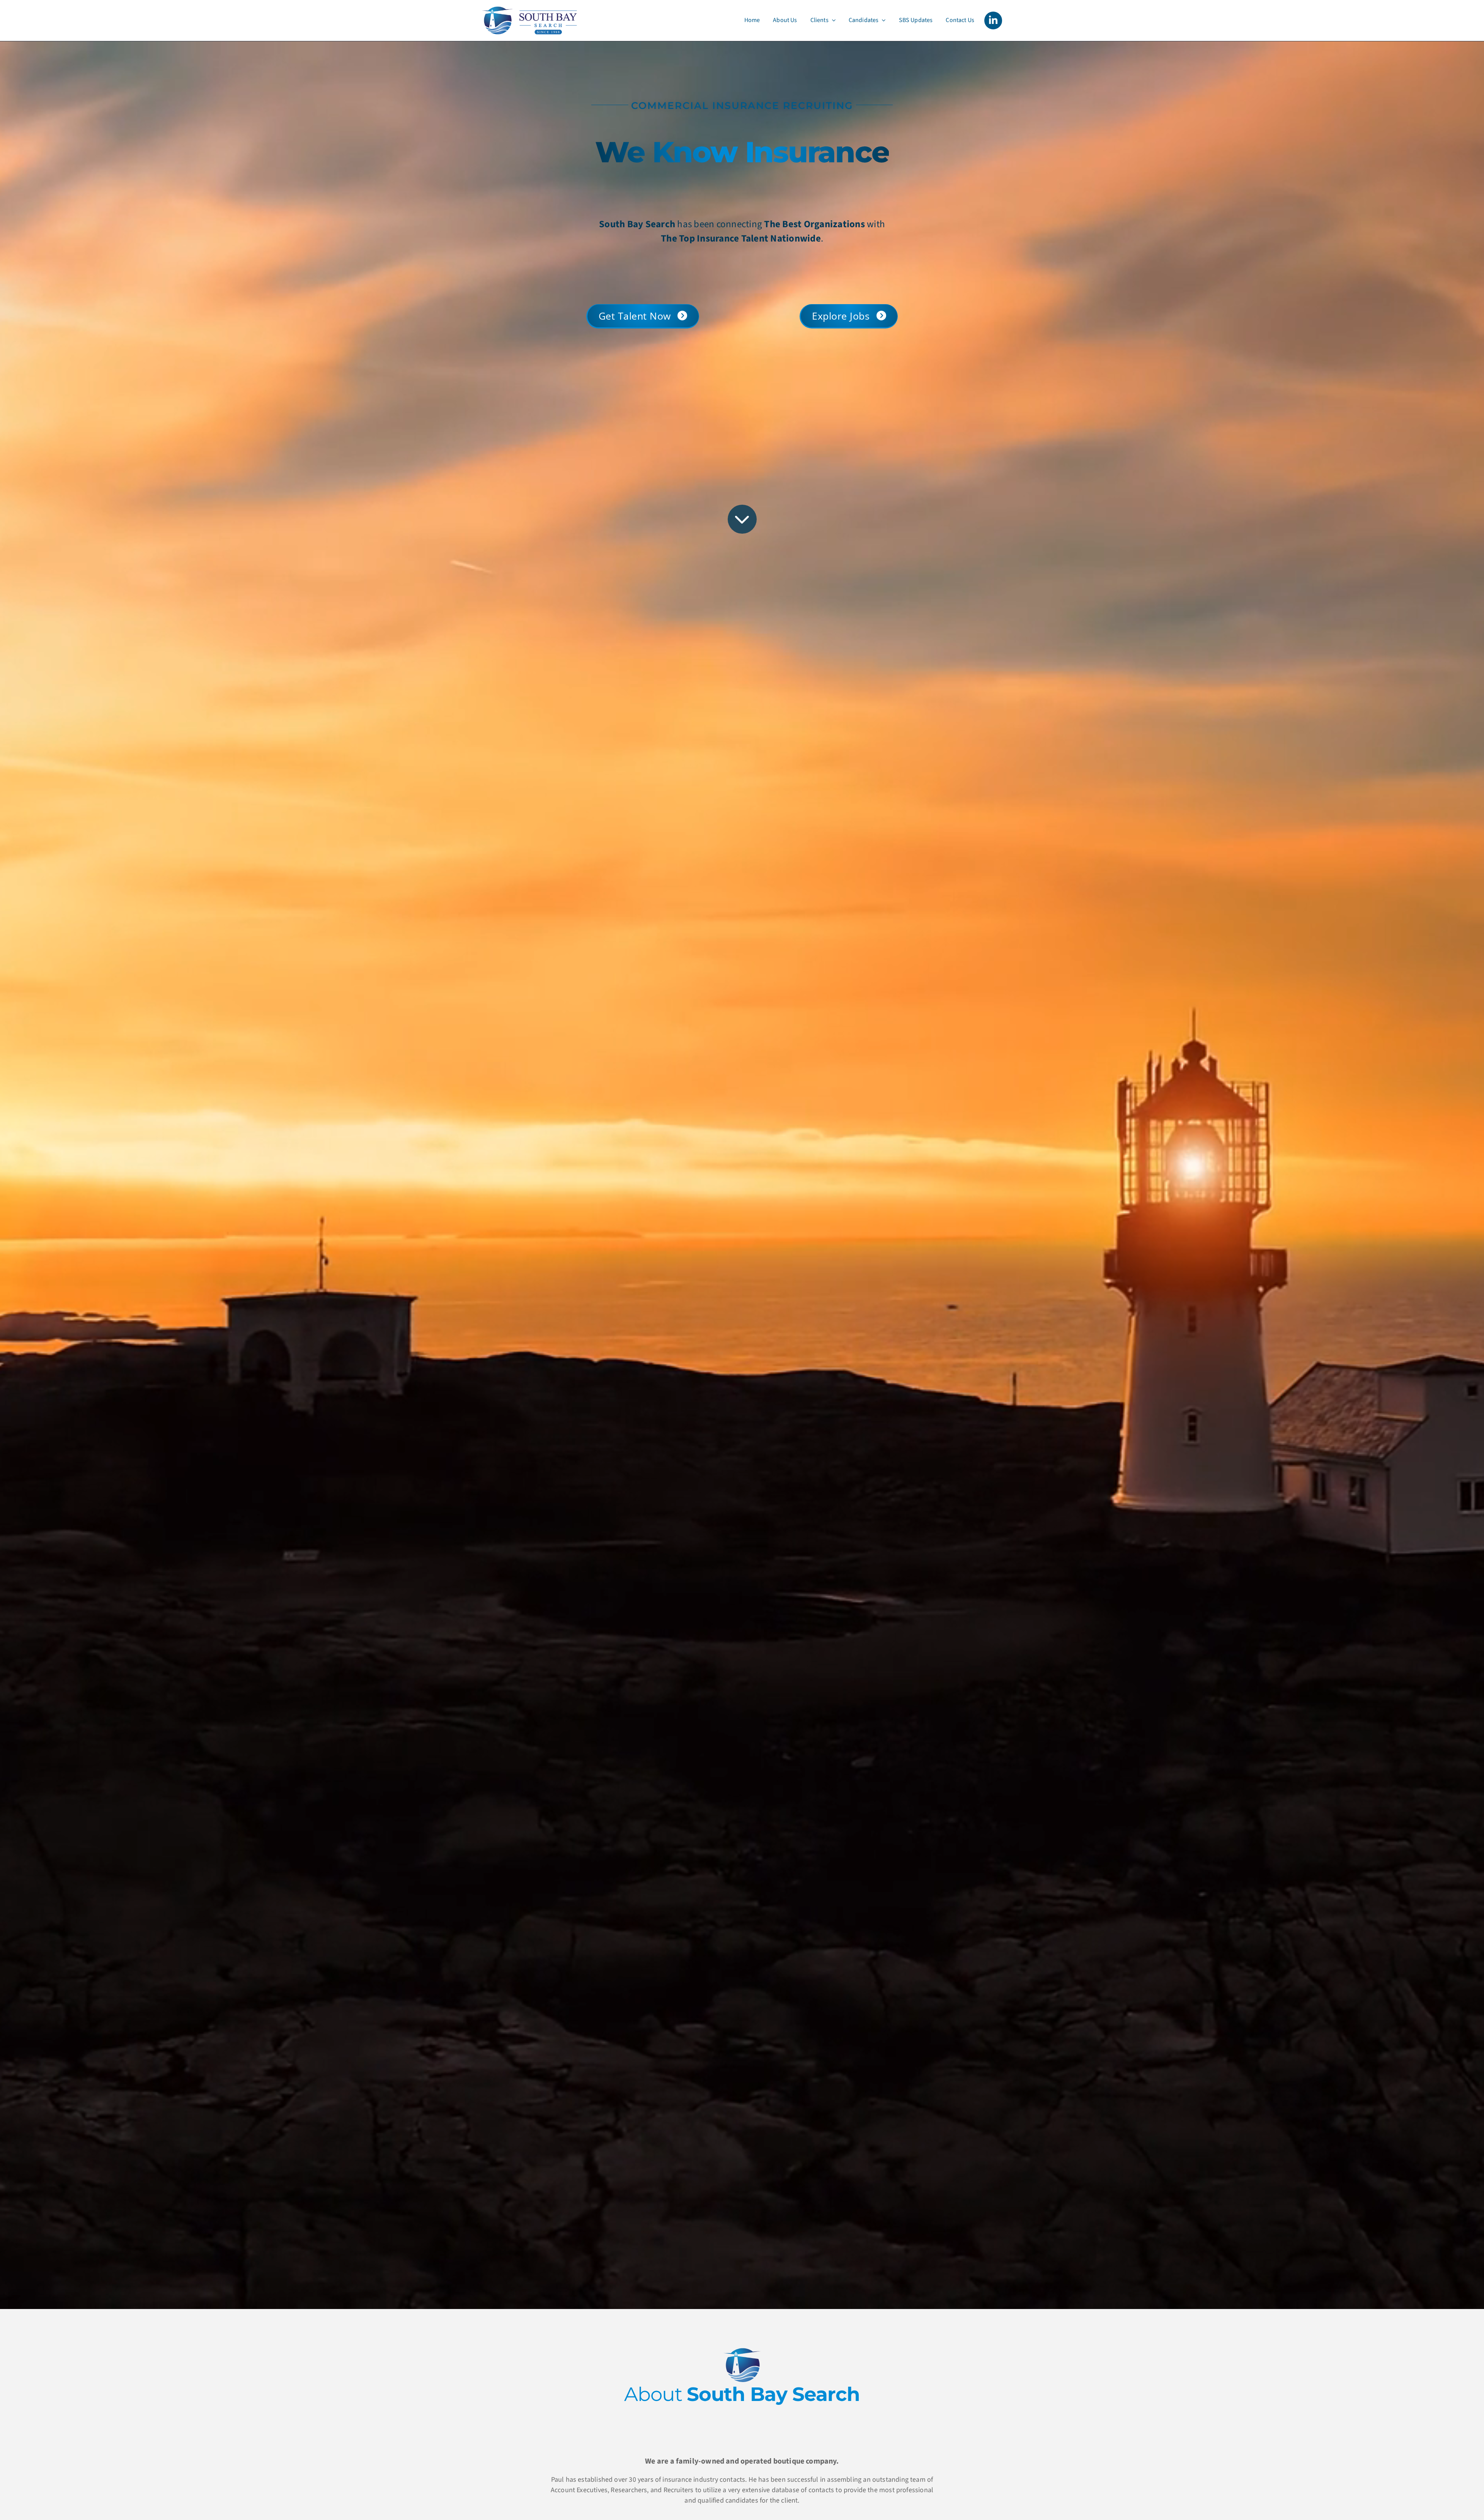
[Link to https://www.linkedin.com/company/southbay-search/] (993, 20)
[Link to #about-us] (742, 519)
